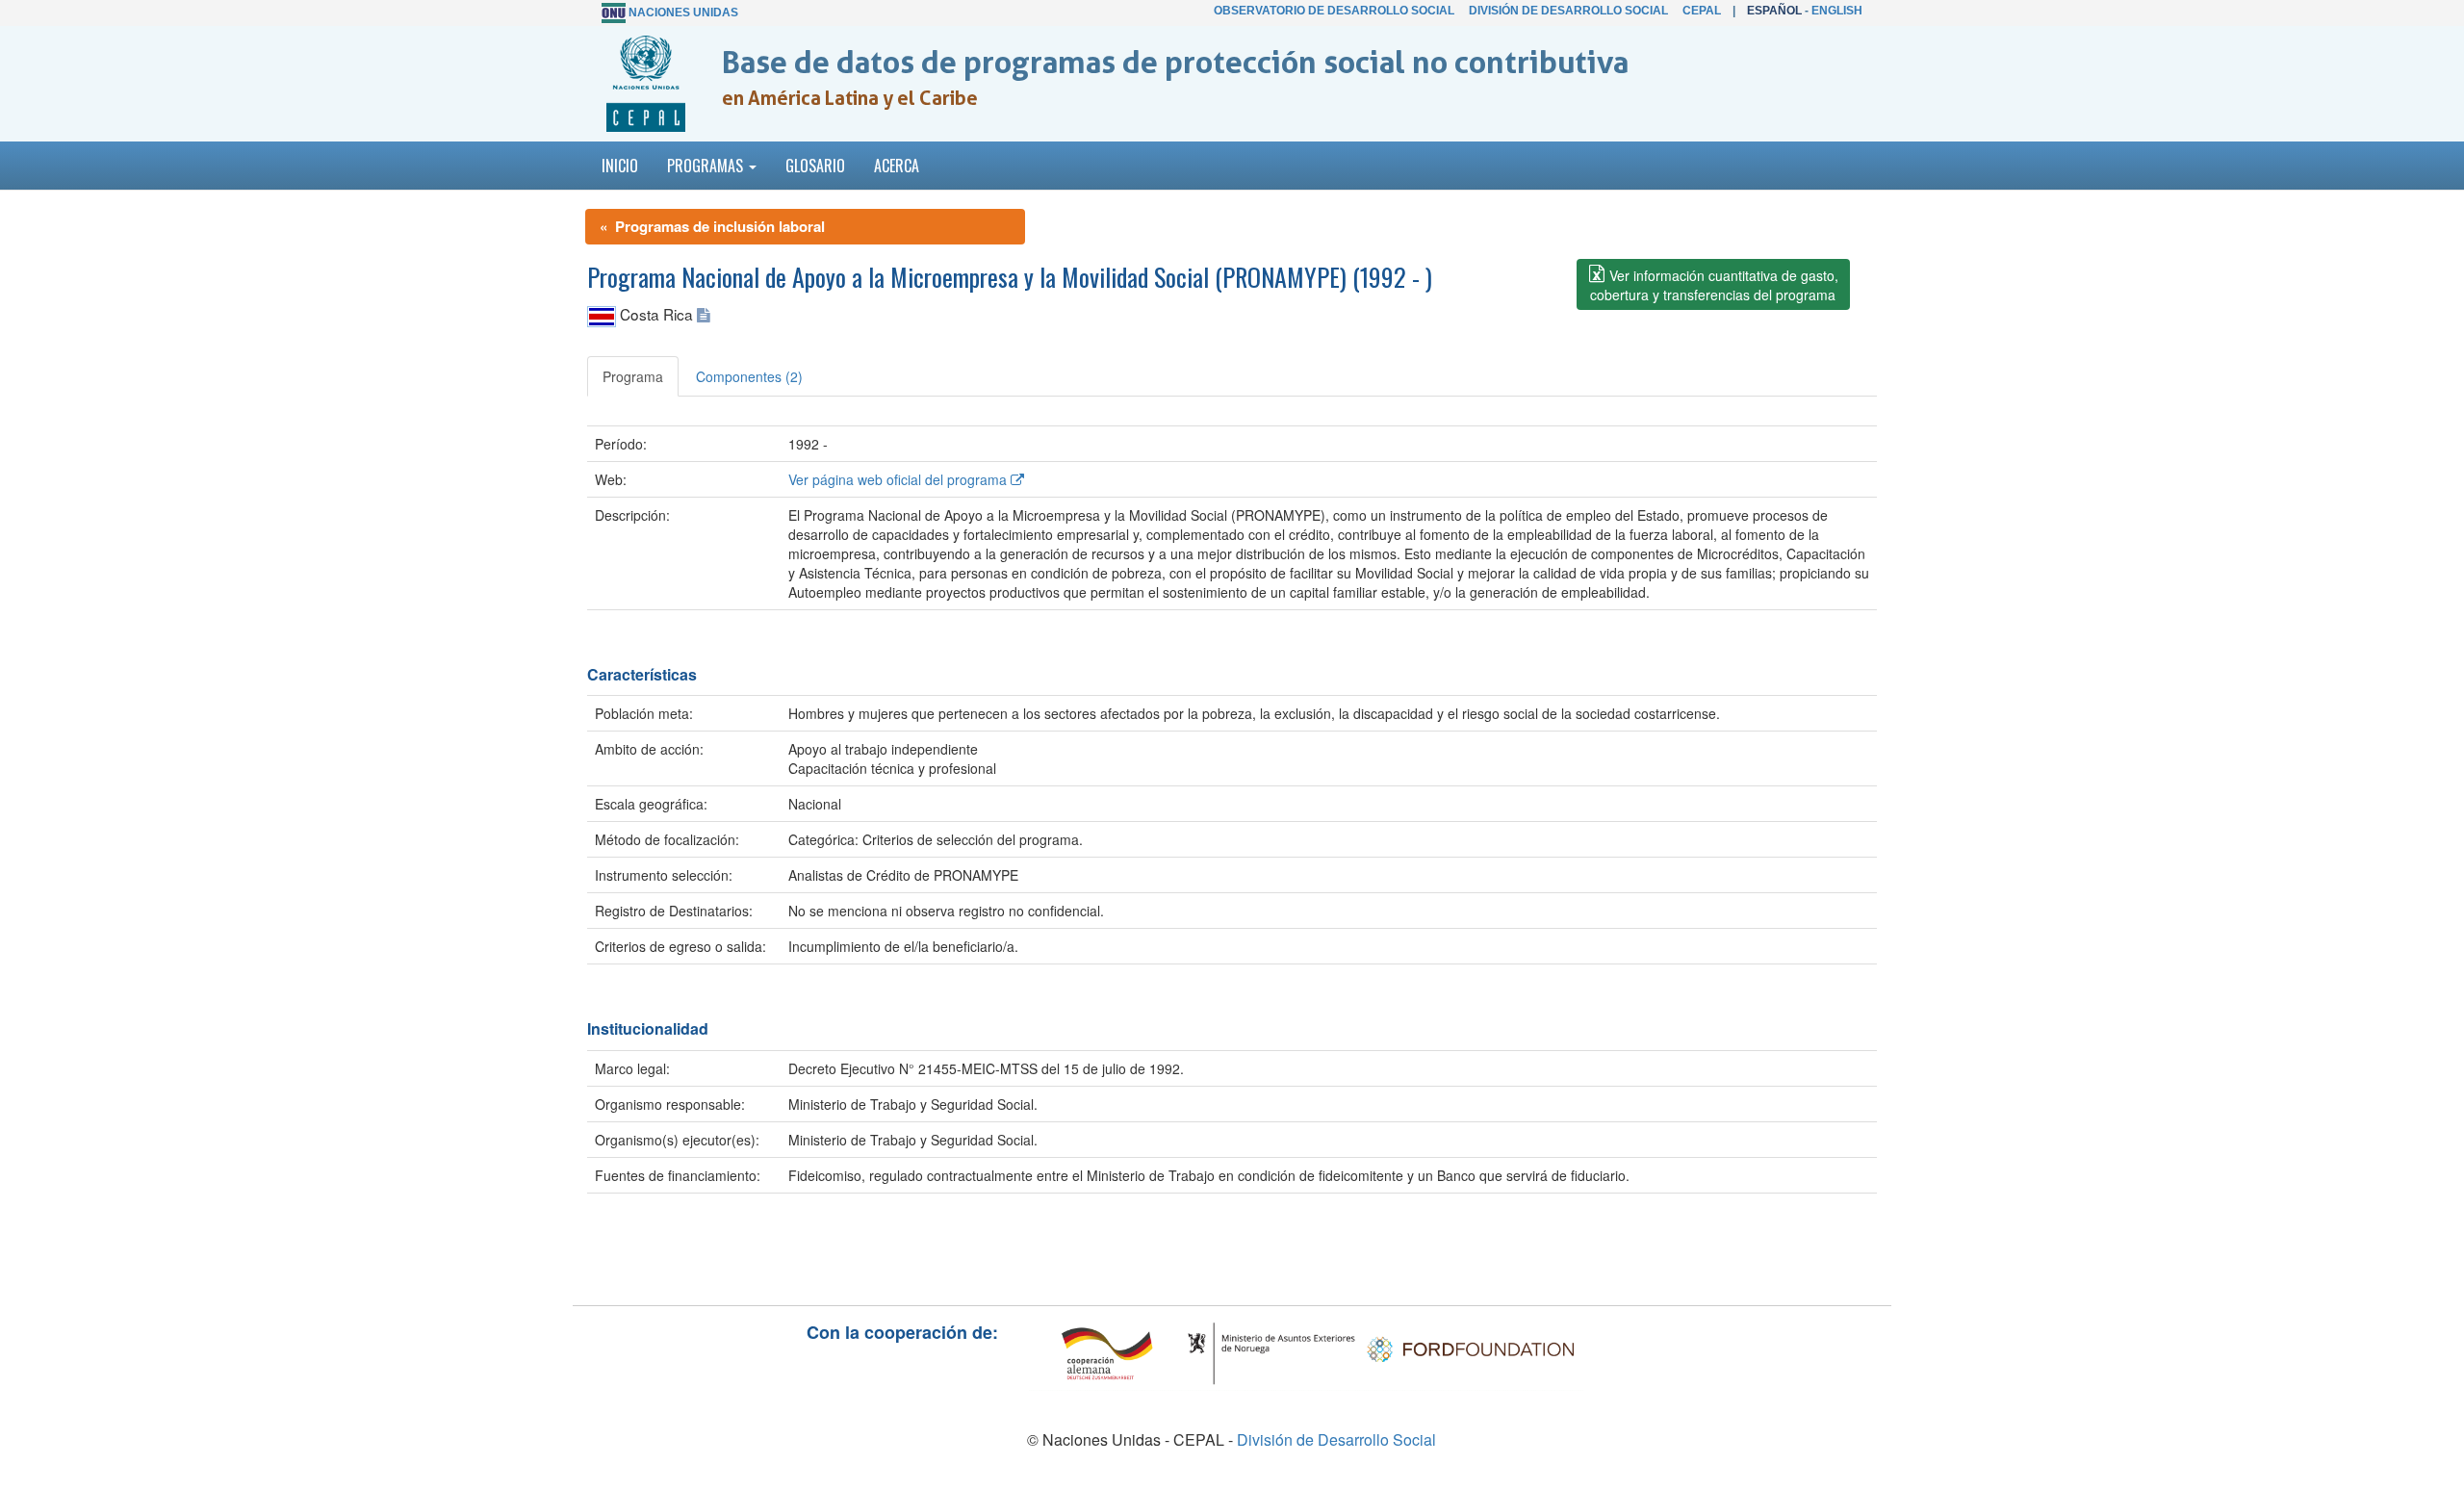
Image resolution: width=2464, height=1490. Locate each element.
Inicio (620, 166)
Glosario (815, 166)
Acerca (897, 166)
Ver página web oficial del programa (899, 479)
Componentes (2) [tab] (749, 376)
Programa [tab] (633, 376)
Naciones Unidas (683, 13)
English (1837, 11)
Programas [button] (707, 166)
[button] (1713, 284)
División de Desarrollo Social (1568, 11)
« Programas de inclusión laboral (712, 226)
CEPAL (1702, 11)
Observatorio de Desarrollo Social (1334, 11)
